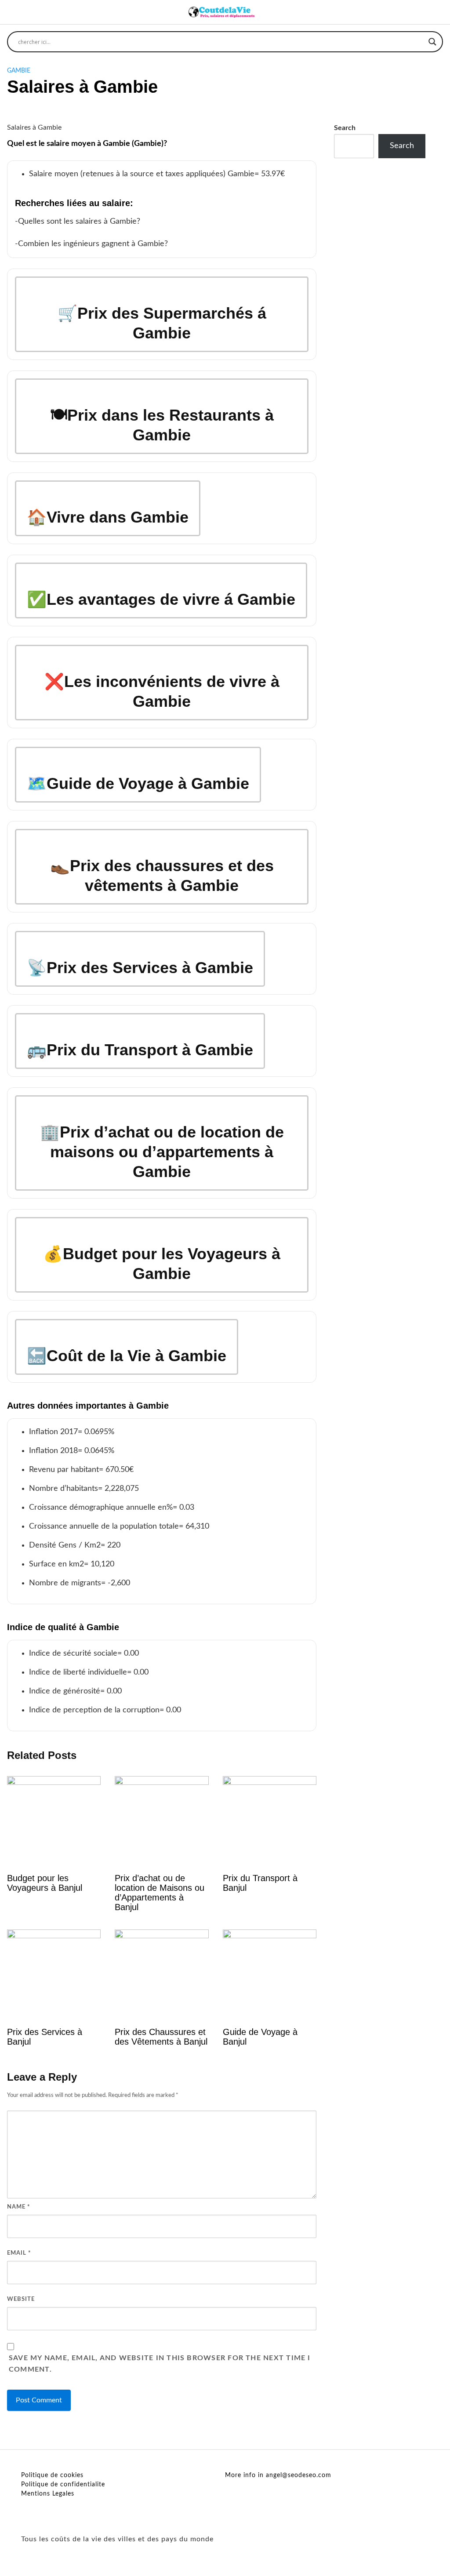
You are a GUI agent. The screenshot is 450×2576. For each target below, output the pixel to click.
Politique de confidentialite (63, 2485)
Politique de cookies (52, 2475)
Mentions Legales (48, 2494)
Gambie (19, 71)
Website (21, 2299)
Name (19, 2207)
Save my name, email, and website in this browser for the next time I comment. (160, 2364)
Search (345, 128)
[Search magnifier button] (432, 42)
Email (19, 2253)
